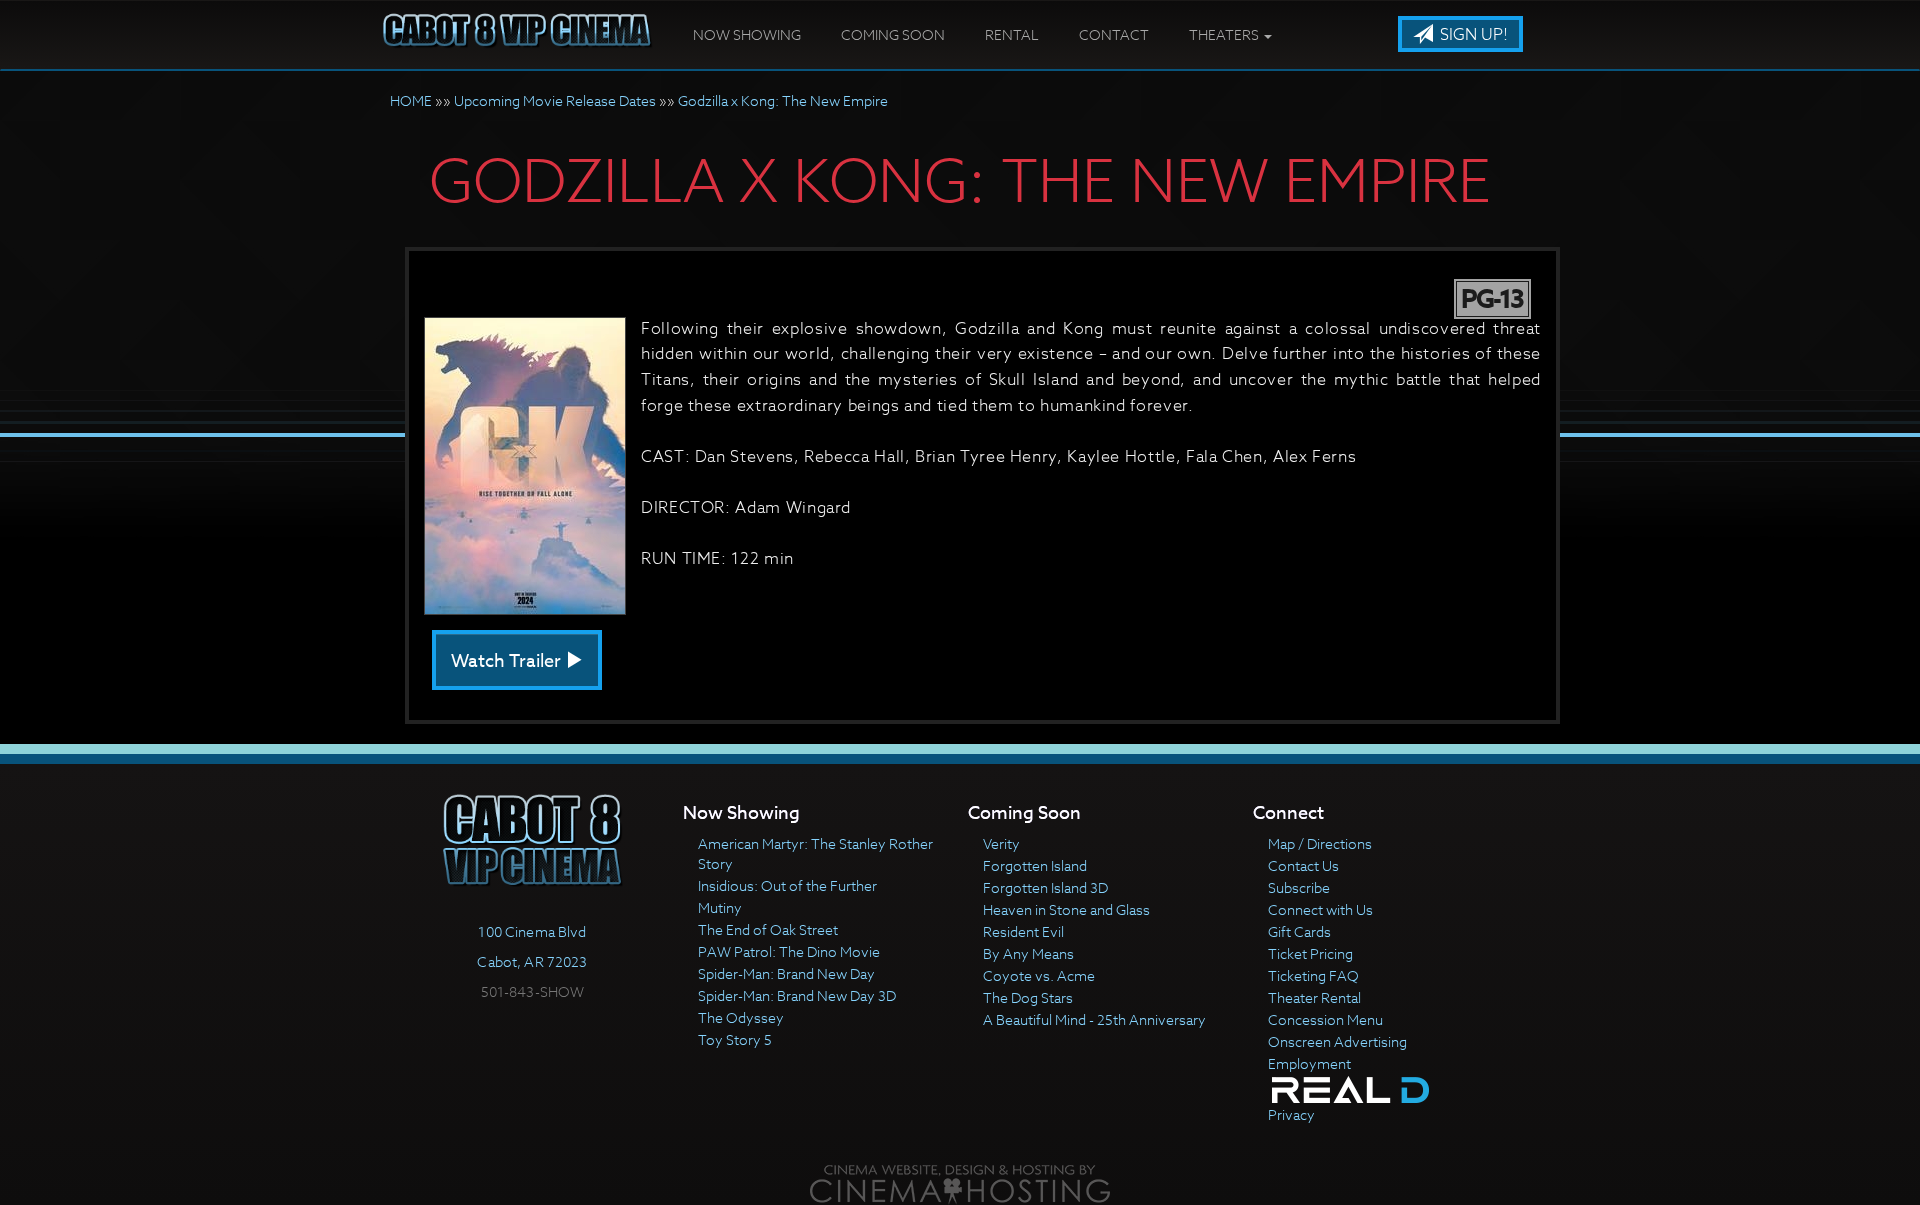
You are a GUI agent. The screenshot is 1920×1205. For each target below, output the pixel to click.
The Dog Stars (1028, 997)
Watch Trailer (508, 661)
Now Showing (747, 34)
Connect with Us (1320, 909)
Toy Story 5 (735, 1039)
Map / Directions (1320, 843)
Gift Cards (1299, 931)
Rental (1012, 34)
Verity (1001, 843)
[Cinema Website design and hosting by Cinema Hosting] (960, 1182)
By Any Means (1028, 953)
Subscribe (1299, 887)
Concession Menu (1325, 1019)
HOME (411, 100)
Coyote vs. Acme (1039, 975)
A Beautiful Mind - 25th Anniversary (1094, 1019)
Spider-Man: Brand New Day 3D (797, 995)
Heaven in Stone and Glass (1066, 909)
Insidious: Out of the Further (787, 885)
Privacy (1291, 1114)
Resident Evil (1023, 931)
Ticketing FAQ (1313, 975)
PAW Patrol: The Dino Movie (789, 951)
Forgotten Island (1035, 865)
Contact (1114, 34)
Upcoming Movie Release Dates (555, 100)
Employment (1309, 1063)
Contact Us (1303, 865)
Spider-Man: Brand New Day (786, 973)
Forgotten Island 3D (1045, 887)
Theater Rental (1314, 997)
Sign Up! (1472, 35)
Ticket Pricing (1310, 953)
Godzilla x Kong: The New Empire (783, 100)
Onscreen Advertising (1337, 1041)
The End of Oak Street (768, 929)
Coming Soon (893, 34)
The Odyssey (741, 1017)
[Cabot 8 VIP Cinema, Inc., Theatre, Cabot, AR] (533, 1028)
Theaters (1225, 34)
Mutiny (720, 907)
